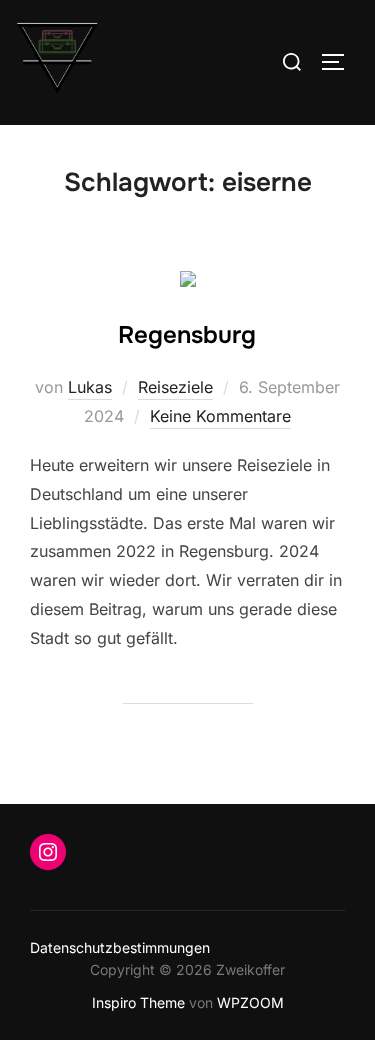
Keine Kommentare (220, 416)
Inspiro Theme (138, 1002)
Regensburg (187, 335)
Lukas (90, 387)
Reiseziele (175, 387)
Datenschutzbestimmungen (120, 947)
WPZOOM (250, 1002)
